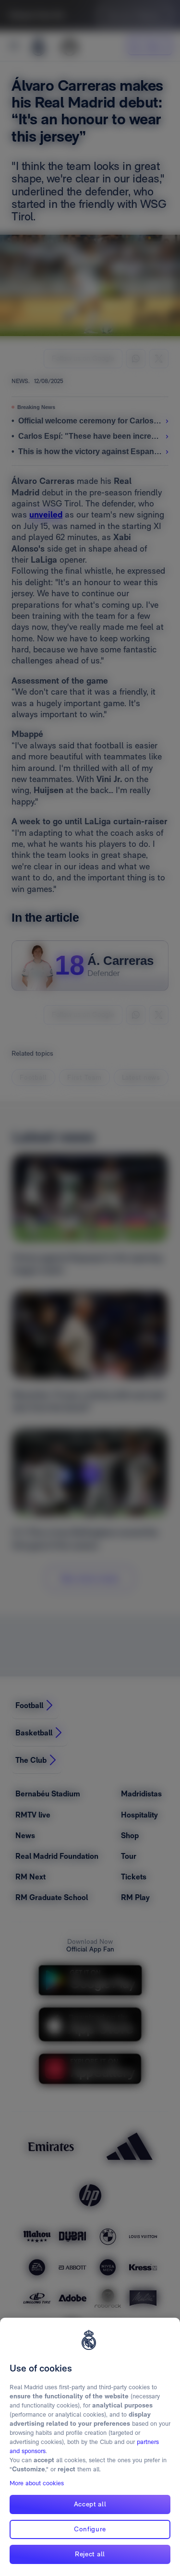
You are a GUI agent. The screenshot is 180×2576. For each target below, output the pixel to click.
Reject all (90, 2554)
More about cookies (37, 2483)
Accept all (90, 2504)
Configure (90, 2529)
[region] (90, 2447)
